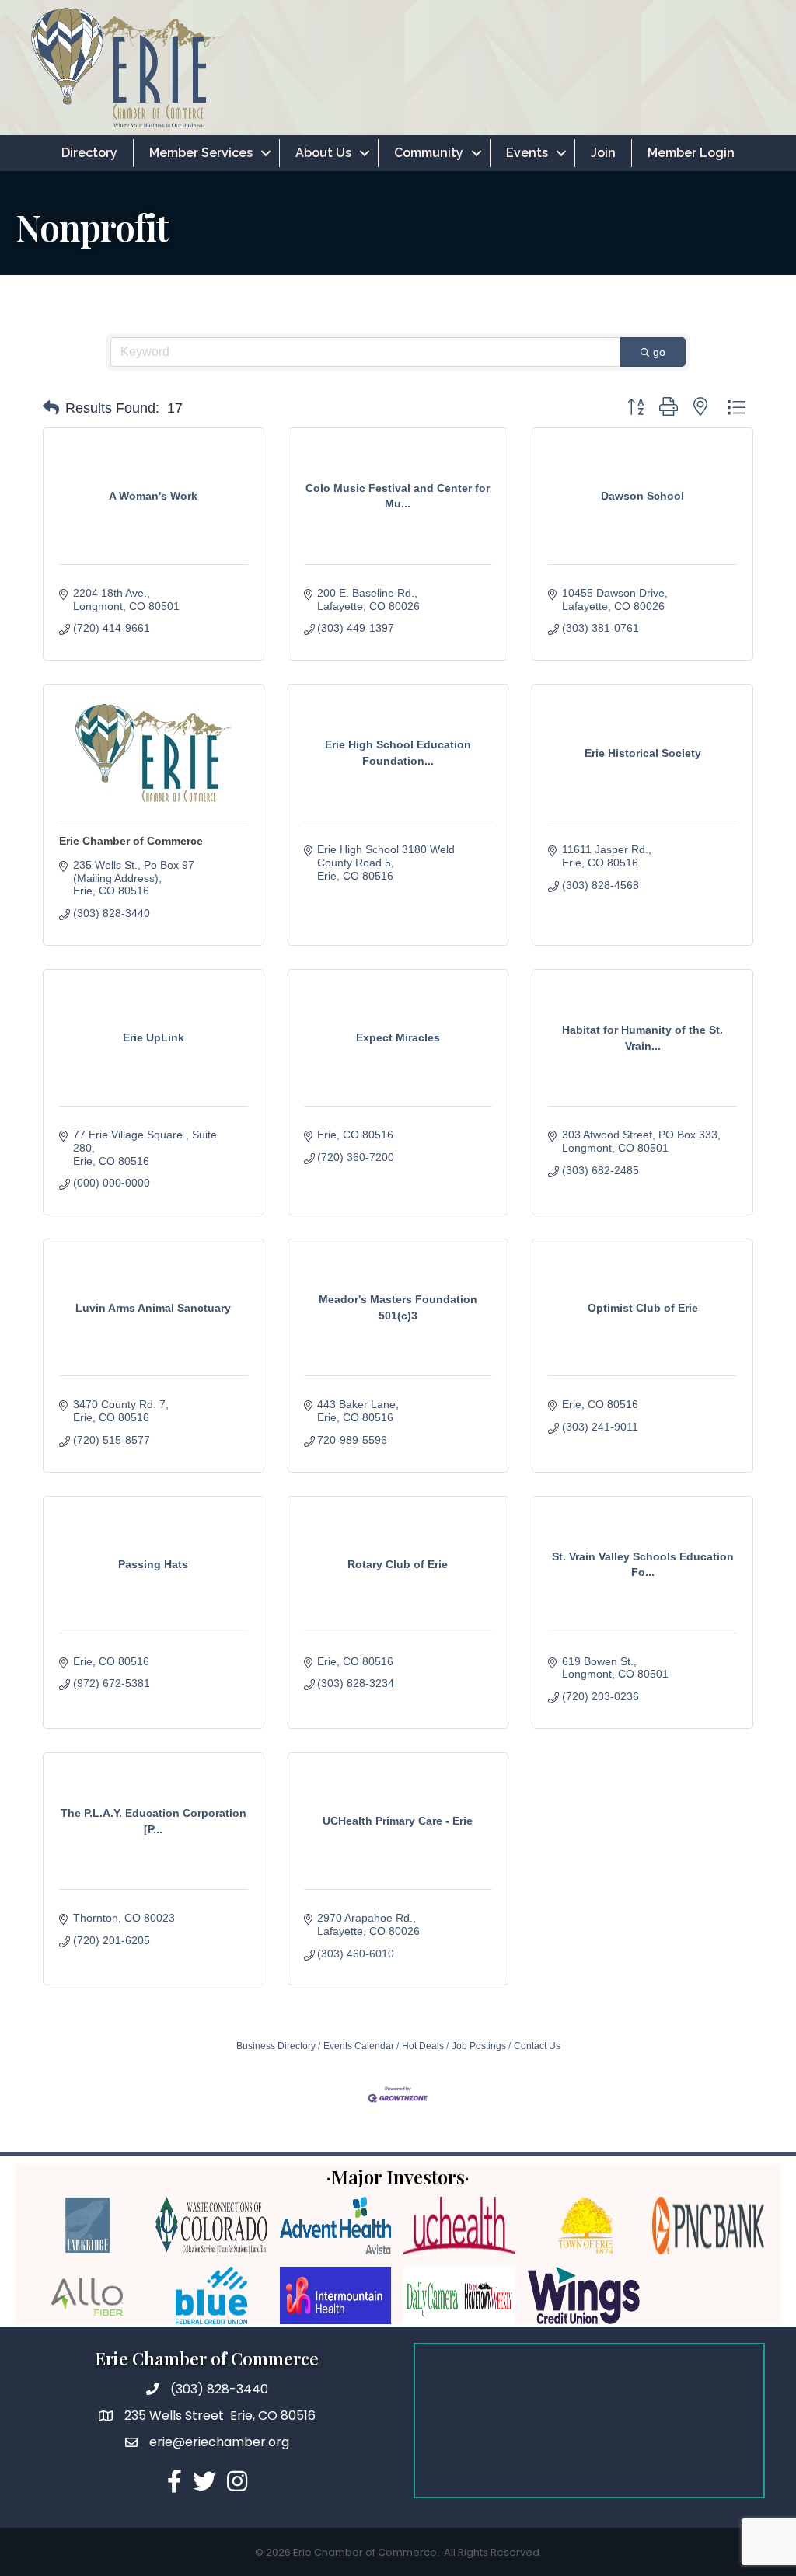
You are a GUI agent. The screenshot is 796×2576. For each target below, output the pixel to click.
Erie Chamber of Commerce (131, 841)
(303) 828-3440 (219, 2389)
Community (429, 153)
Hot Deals (423, 2046)
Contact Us (537, 2046)
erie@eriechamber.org (219, 2442)
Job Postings (479, 2046)
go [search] (659, 352)
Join (603, 153)
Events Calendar (359, 2046)
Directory (89, 153)
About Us (323, 153)
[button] (51, 408)
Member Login (691, 153)
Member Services (201, 153)
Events (527, 153)
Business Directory (276, 2046)
